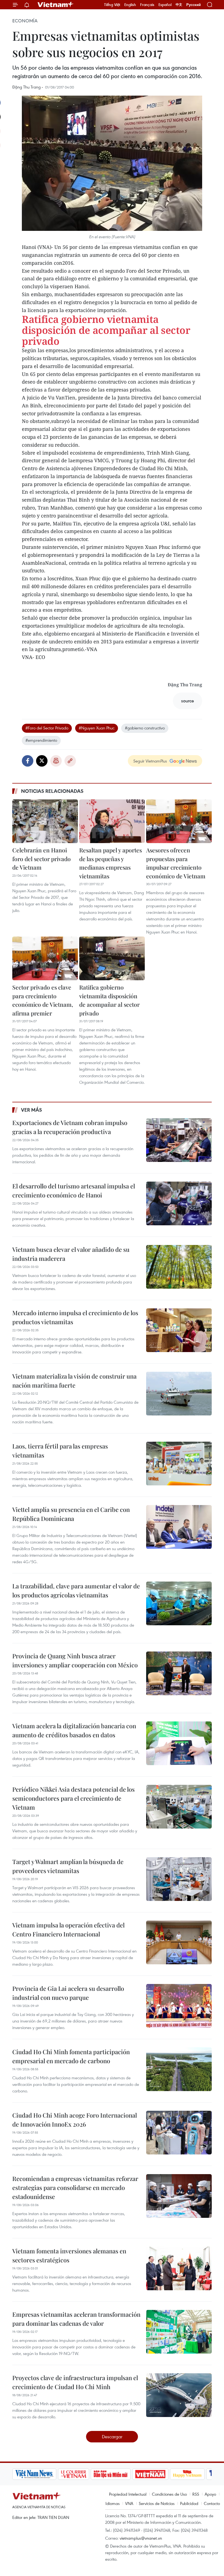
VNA (129, 2503)
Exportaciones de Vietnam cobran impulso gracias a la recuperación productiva (70, 1127)
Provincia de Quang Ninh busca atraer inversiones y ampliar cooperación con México (75, 1660)
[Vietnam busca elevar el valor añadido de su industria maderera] (179, 1267)
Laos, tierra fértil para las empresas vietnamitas (60, 1451)
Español (165, 5)
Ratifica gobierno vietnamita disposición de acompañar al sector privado (106, 330)
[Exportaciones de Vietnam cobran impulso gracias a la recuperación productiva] (179, 1140)
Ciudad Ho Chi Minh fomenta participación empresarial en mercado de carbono (71, 2056)
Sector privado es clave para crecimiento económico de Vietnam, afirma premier (43, 1000)
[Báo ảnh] (150, 2474)
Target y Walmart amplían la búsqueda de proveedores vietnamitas (68, 1866)
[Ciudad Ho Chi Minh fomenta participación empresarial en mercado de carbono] (179, 2069)
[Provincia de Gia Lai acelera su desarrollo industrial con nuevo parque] (179, 2006)
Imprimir (56, 761)
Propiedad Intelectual (128, 2494)
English (130, 5)
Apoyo (210, 2494)
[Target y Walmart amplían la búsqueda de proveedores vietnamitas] (179, 1879)
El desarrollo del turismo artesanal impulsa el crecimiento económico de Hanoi (74, 1190)
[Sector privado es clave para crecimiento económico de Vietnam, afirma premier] (45, 958)
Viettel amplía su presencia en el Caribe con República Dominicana (71, 1514)
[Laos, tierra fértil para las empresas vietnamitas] (179, 1464)
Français (147, 5)
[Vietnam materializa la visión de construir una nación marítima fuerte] (179, 1394)
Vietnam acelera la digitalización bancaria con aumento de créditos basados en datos (74, 1730)
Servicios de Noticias (157, 2503)
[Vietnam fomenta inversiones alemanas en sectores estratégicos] (179, 2268)
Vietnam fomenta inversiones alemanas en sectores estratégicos (69, 2255)
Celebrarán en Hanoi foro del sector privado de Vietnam (42, 859)
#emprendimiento (41, 740)
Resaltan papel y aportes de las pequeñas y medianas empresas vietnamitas (110, 863)
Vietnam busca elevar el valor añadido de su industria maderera (71, 1254)
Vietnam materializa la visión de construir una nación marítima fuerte (74, 1381)
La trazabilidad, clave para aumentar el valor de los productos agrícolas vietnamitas (76, 1590)
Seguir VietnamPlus (150, 761)
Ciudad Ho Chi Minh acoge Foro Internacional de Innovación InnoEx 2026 (75, 2120)
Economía (25, 21)
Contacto (212, 2503)
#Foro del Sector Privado (47, 728)
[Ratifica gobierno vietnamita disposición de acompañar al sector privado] (112, 958)
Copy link (70, 761)
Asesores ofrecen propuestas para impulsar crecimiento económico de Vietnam (176, 863)
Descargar (112, 2437)
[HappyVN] (187, 2474)
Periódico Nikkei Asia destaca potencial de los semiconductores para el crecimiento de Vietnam (73, 1798)
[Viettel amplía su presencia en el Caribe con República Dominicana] (179, 1527)
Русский (194, 5)
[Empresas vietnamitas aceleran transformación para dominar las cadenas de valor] (179, 2332)
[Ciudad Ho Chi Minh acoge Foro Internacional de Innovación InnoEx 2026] (179, 2133)
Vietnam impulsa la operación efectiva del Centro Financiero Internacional (68, 1929)
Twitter (42, 761)
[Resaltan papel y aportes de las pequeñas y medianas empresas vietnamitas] (112, 821)
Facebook (28, 761)
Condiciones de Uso (169, 2494)
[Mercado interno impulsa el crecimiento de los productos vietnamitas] (179, 1330)
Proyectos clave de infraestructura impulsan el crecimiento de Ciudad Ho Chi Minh (75, 2382)
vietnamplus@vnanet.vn (141, 2538)
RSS (196, 2494)
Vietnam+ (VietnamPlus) (56, 5)
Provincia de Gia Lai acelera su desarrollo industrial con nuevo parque (68, 1993)
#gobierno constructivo (145, 728)
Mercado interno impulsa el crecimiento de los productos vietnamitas (75, 1317)
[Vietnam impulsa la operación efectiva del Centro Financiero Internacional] (179, 1942)
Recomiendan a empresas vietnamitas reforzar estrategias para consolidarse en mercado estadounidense (75, 2188)
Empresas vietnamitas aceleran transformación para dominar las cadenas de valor (76, 2319)
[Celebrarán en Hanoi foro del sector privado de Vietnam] (45, 821)
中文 (179, 5)
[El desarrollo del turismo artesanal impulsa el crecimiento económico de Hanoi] (179, 1203)
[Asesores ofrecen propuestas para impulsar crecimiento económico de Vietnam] (179, 821)
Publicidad (189, 2503)
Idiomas (113, 2503)
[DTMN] (111, 2474)
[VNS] (34, 2474)
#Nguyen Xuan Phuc (97, 728)
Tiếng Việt (112, 5)
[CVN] (73, 2474)
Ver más (32, 1110)
